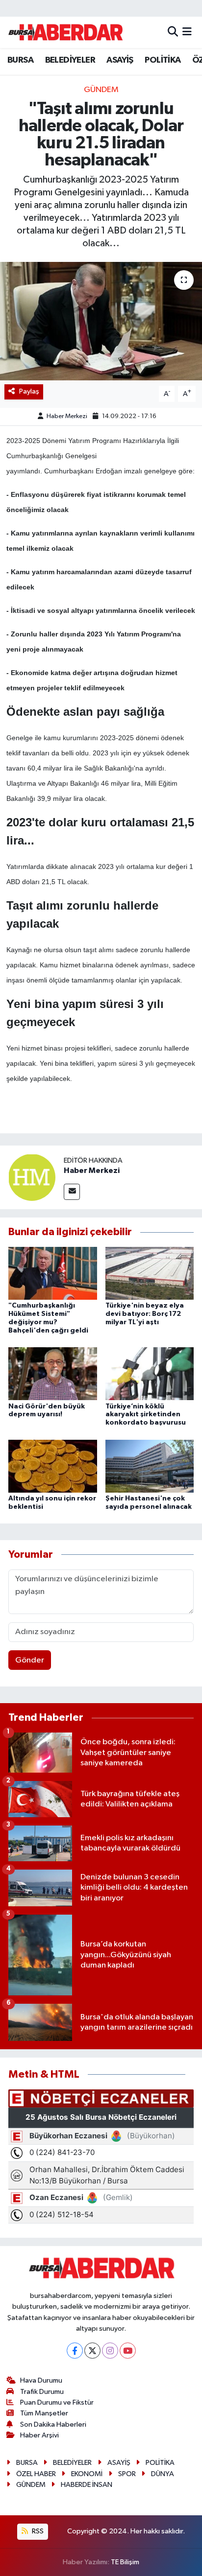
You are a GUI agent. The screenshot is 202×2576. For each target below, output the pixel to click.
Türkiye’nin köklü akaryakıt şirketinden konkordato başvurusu (146, 1415)
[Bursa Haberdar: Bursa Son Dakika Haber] (65, 32)
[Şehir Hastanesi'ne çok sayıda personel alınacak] (150, 1466)
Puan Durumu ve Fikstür (57, 2402)
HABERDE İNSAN (87, 2485)
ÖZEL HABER (36, 2474)
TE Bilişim (125, 2562)
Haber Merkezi (67, 416)
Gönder (30, 1660)
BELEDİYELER (70, 60)
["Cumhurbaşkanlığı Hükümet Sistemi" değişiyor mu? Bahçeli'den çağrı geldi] (53, 1273)
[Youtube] (128, 2351)
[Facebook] (75, 2351)
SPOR (127, 2474)
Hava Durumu (41, 2380)
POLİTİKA (163, 60)
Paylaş (29, 391)
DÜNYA (163, 2474)
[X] (92, 2351)
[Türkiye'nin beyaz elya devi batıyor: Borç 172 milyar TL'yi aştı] (150, 1273)
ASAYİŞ (120, 60)
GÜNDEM (101, 90)
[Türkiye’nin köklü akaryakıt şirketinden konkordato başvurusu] (150, 1373)
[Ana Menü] (187, 32)
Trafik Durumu (42, 2392)
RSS (37, 2531)
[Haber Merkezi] (32, 1177)
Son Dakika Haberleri (53, 2424)
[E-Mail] (72, 1192)
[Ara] (173, 32)
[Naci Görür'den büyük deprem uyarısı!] (53, 1373)
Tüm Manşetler (44, 2413)
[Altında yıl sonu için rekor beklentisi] (53, 1466)
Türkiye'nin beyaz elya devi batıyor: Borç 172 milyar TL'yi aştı (145, 1314)
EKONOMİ (87, 2474)
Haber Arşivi (39, 2435)
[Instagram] (110, 2351)
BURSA (20, 60)
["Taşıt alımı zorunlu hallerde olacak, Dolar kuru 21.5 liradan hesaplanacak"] (101, 321)
